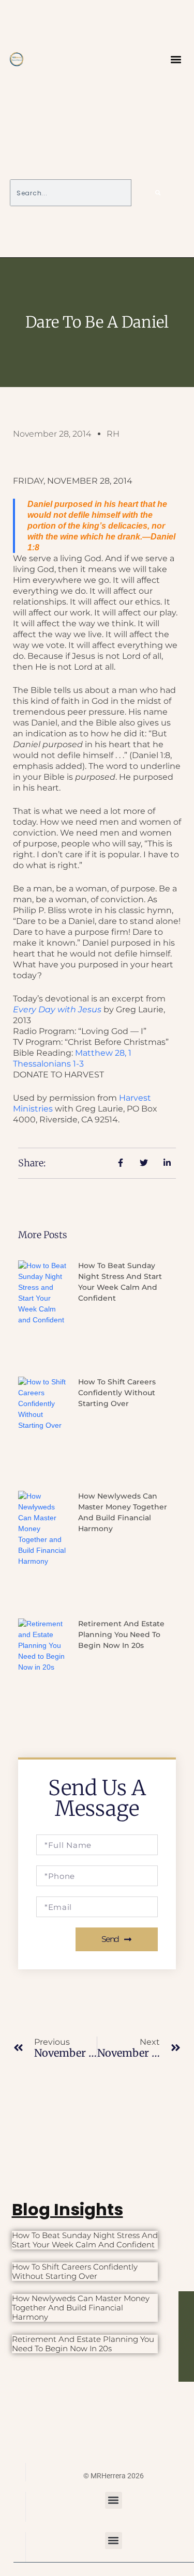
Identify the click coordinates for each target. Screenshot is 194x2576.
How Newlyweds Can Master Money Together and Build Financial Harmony (81, 2308)
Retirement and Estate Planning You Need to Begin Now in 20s (121, 1634)
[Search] (158, 193)
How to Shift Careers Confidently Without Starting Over (117, 1393)
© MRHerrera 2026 (114, 2476)
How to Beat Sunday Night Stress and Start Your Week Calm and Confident (85, 2240)
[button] (176, 59)
